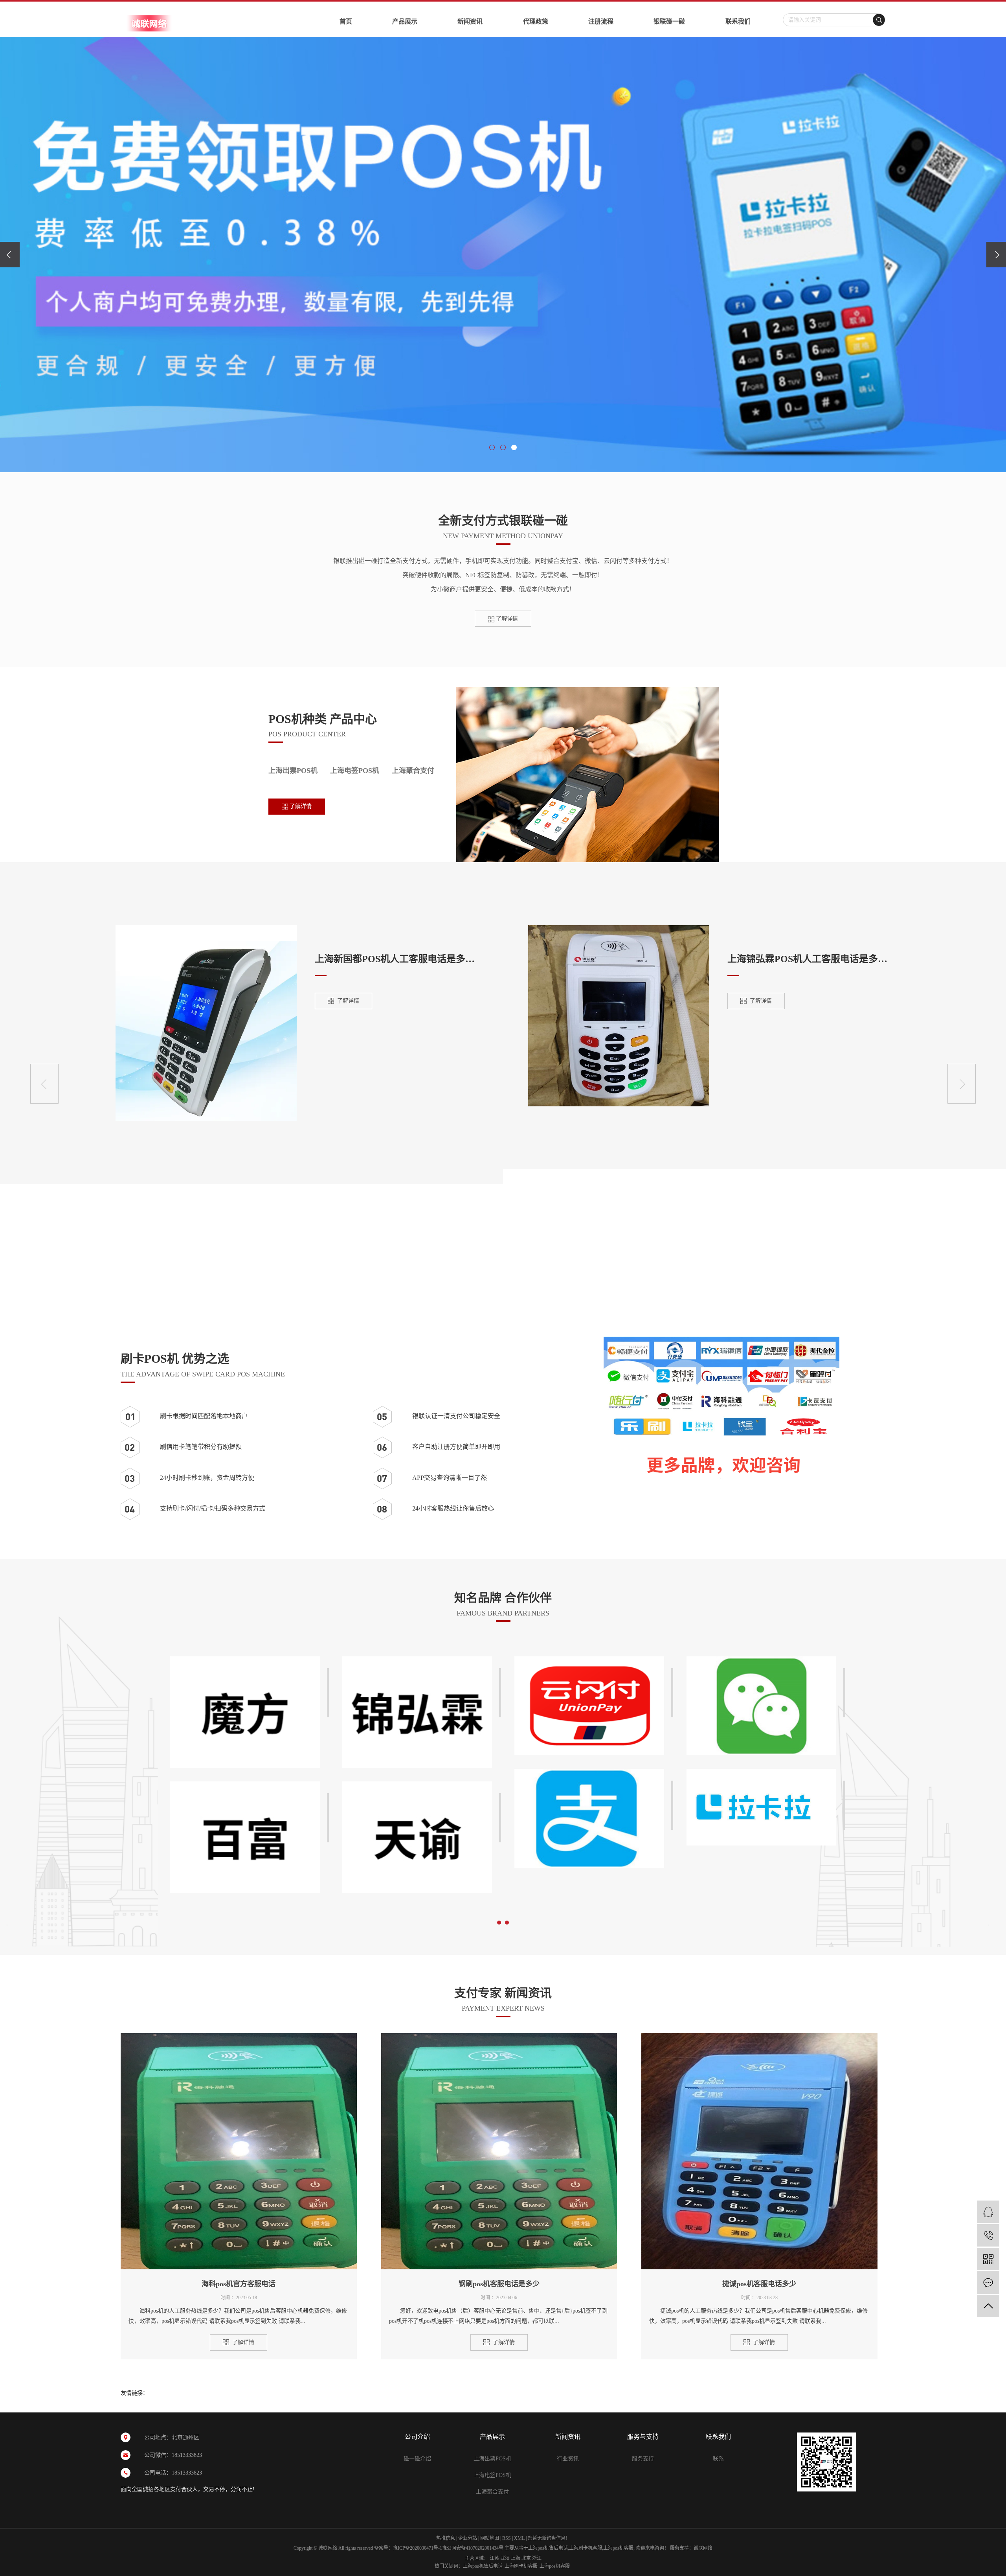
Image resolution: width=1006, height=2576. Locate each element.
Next (962, 1084)
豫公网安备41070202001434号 (473, 2548)
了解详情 (506, 619)
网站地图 (490, 2538)
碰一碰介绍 (417, 2459)
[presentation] (10, 255)
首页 (346, 21)
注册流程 (601, 21)
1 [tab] (499, 1921)
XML (519, 2538)
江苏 (494, 2558)
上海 (516, 2558)
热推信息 (446, 2538)
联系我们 (738, 21)
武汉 (505, 2558)
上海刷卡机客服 (586, 2548)
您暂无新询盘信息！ (549, 2538)
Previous (44, 1084)
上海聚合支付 (413, 771)
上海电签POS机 (355, 771)
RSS (507, 2538)
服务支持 (643, 2459)
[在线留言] (988, 2283)
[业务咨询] (988, 2212)
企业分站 (468, 2538)
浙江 (537, 2558)
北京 (526, 2558)
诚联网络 (703, 2548)
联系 (718, 2459)
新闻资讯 (470, 21)
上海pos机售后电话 (548, 2548)
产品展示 (405, 21)
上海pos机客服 (618, 2548)
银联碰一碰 (669, 21)
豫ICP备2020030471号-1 (418, 2548)
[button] (492, 447)
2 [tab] (507, 1921)
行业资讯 (568, 2459)
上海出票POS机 (293, 771)
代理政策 (536, 21)
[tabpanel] (589, 1769)
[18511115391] (988, 2235)
